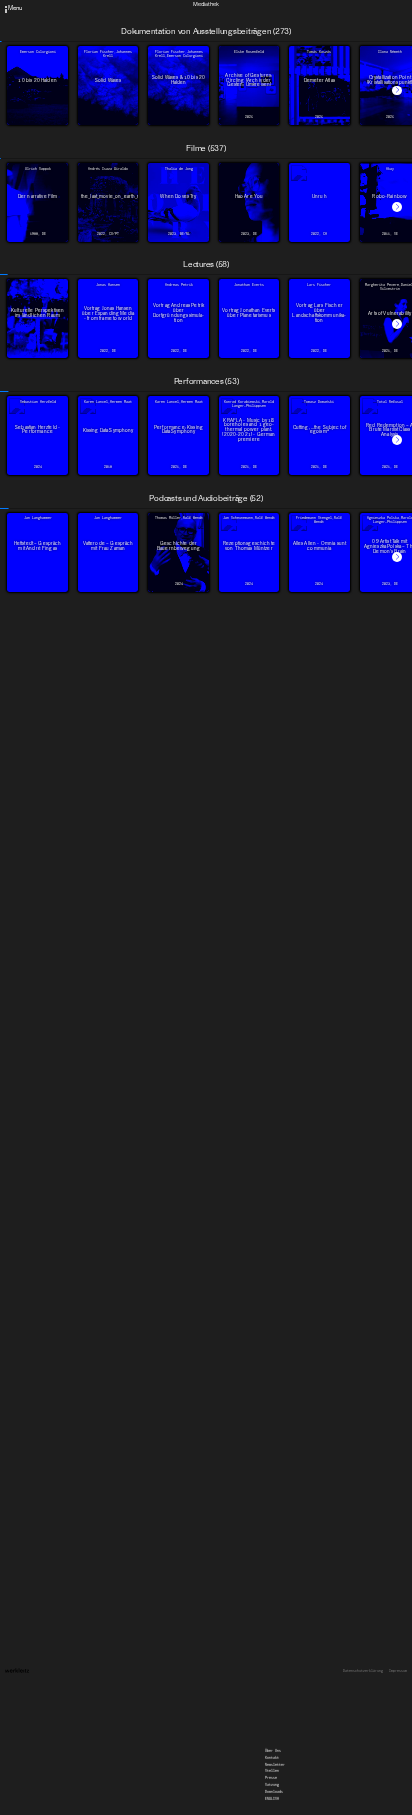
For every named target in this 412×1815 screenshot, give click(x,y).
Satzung (272, 25)
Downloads (274, 32)
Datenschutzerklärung (363, 1671)
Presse (271, 18)
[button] (397, 91)
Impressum (398, 1671)
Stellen (272, 12)
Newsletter (275, 5)
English (272, 39)
